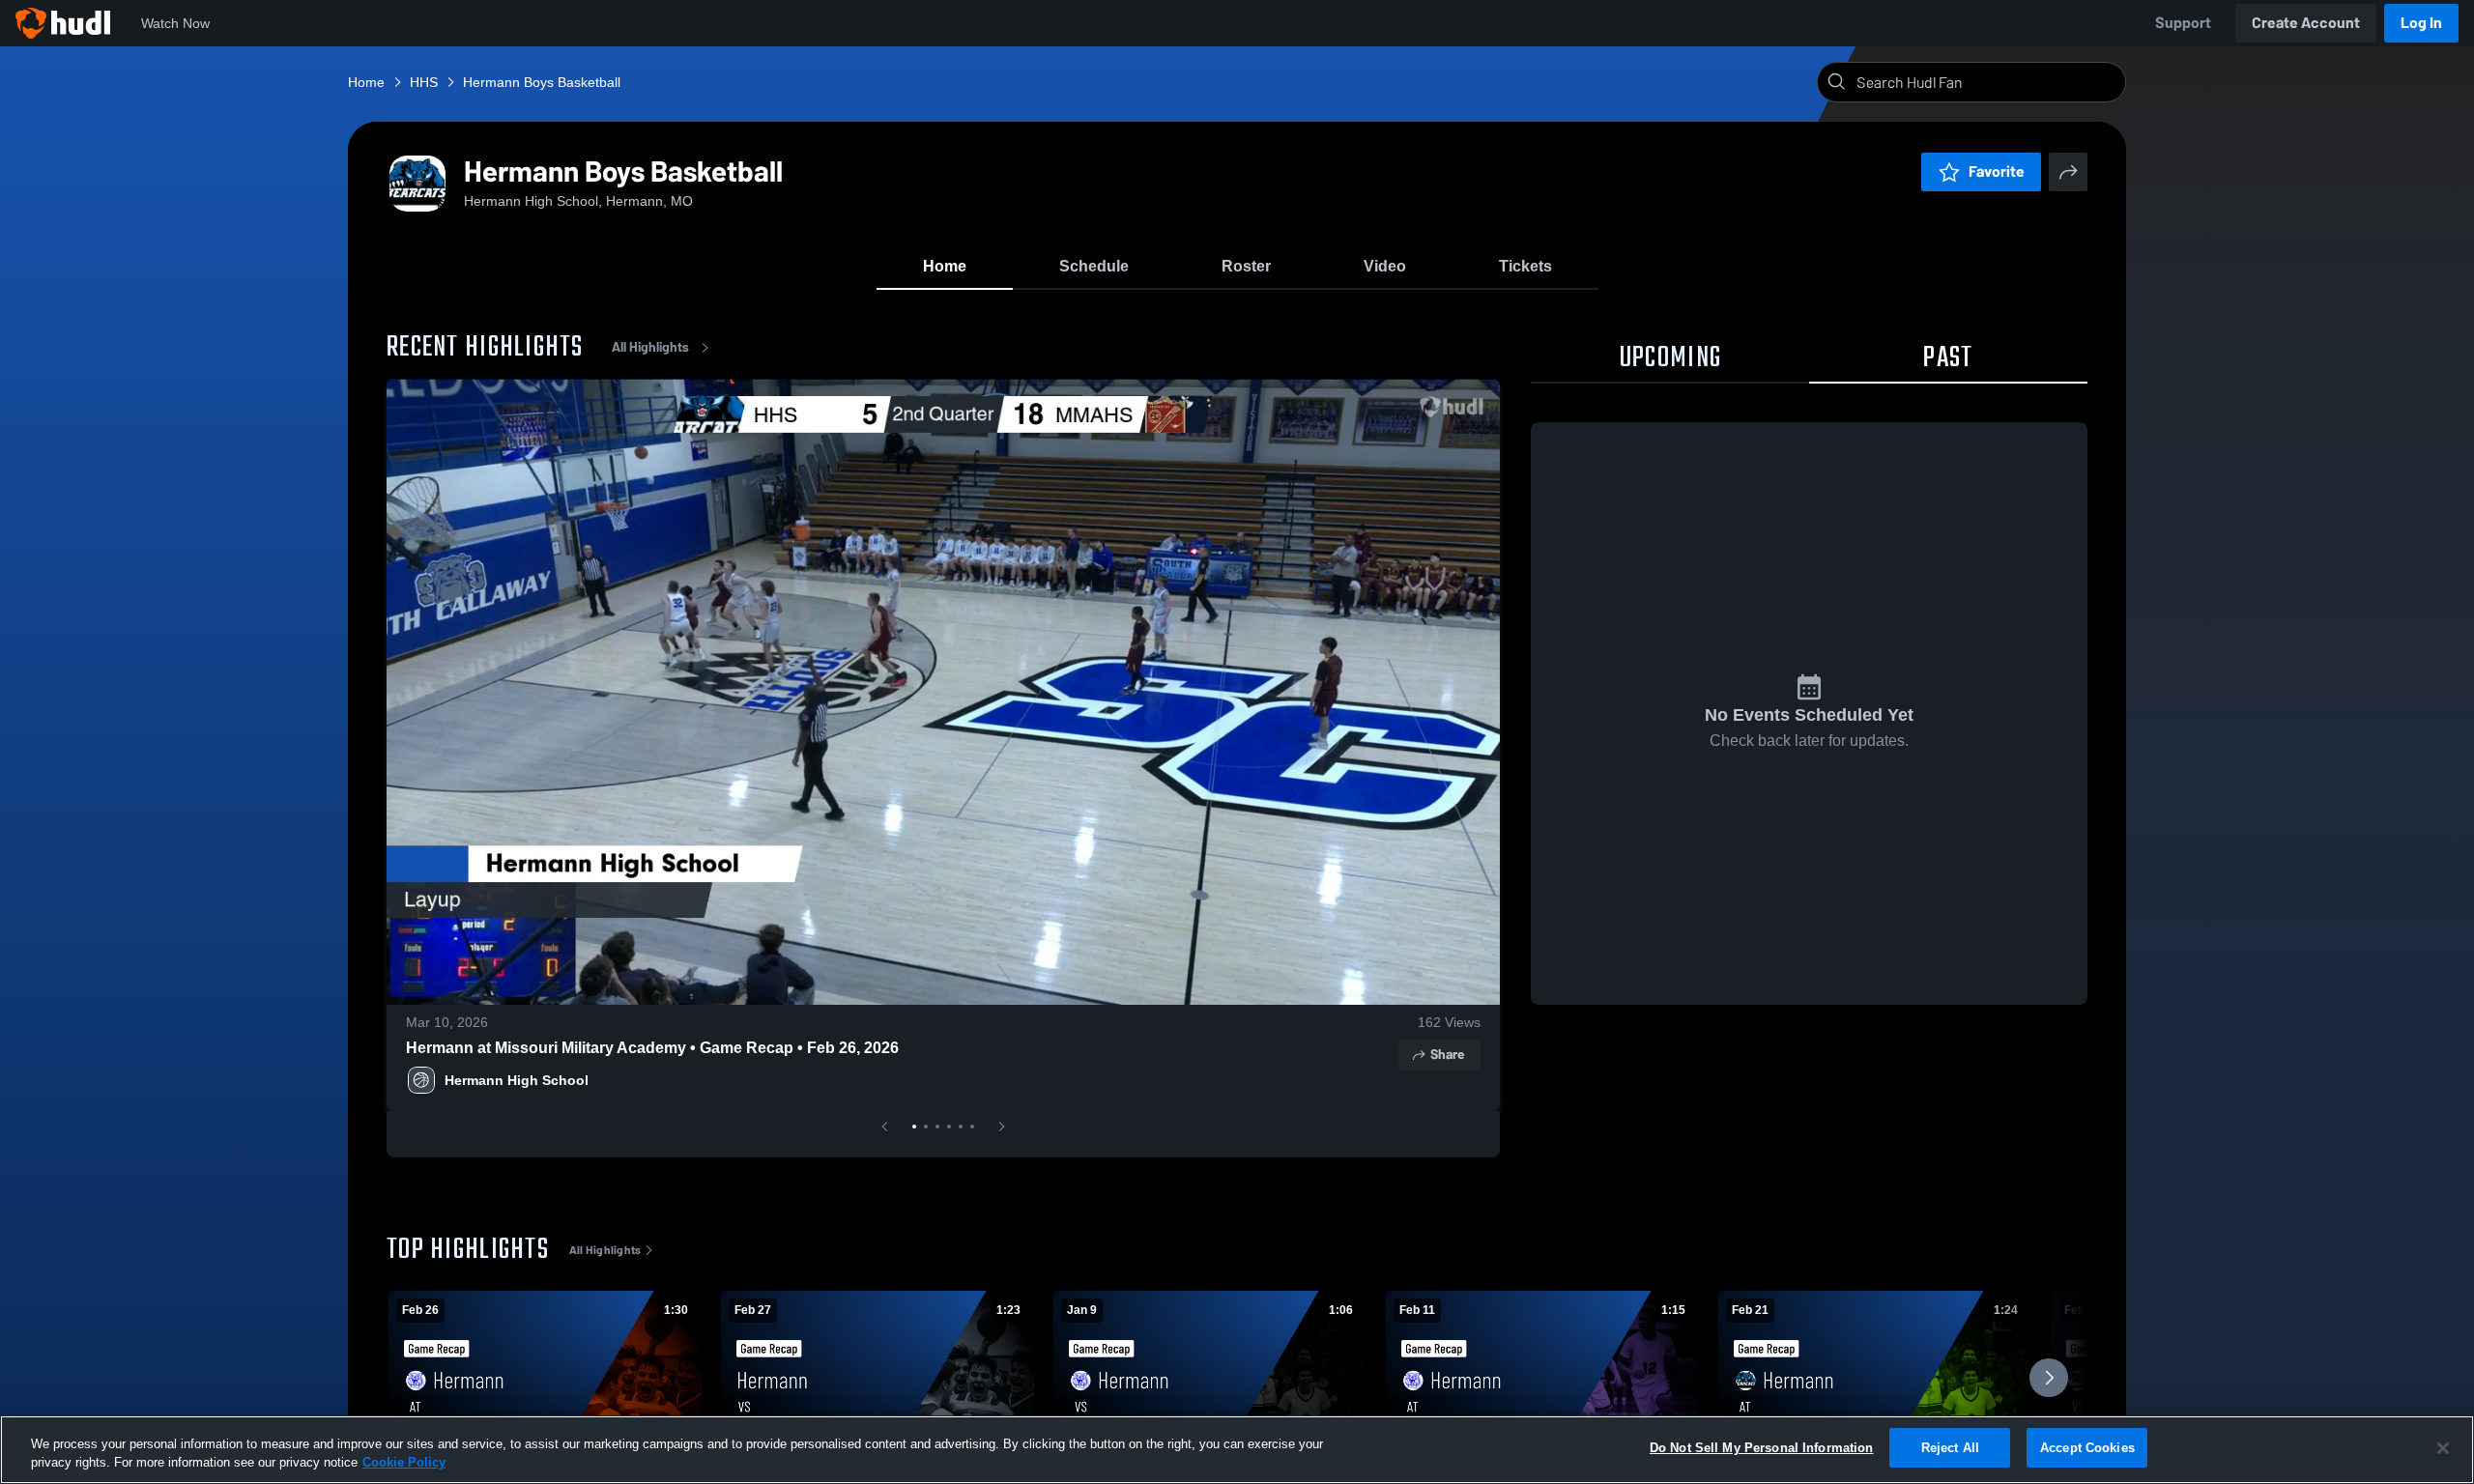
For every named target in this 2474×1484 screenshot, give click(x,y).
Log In (2421, 23)
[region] (1237, 1450)
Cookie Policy (404, 1463)
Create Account (2306, 23)
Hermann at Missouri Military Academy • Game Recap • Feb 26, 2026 (652, 1048)
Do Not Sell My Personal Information (1762, 1448)
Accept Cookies (2087, 1448)
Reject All (1950, 1448)
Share (1447, 1055)
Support (2183, 23)
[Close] (2443, 1448)
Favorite (1997, 171)
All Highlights (650, 347)
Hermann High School (517, 1080)
